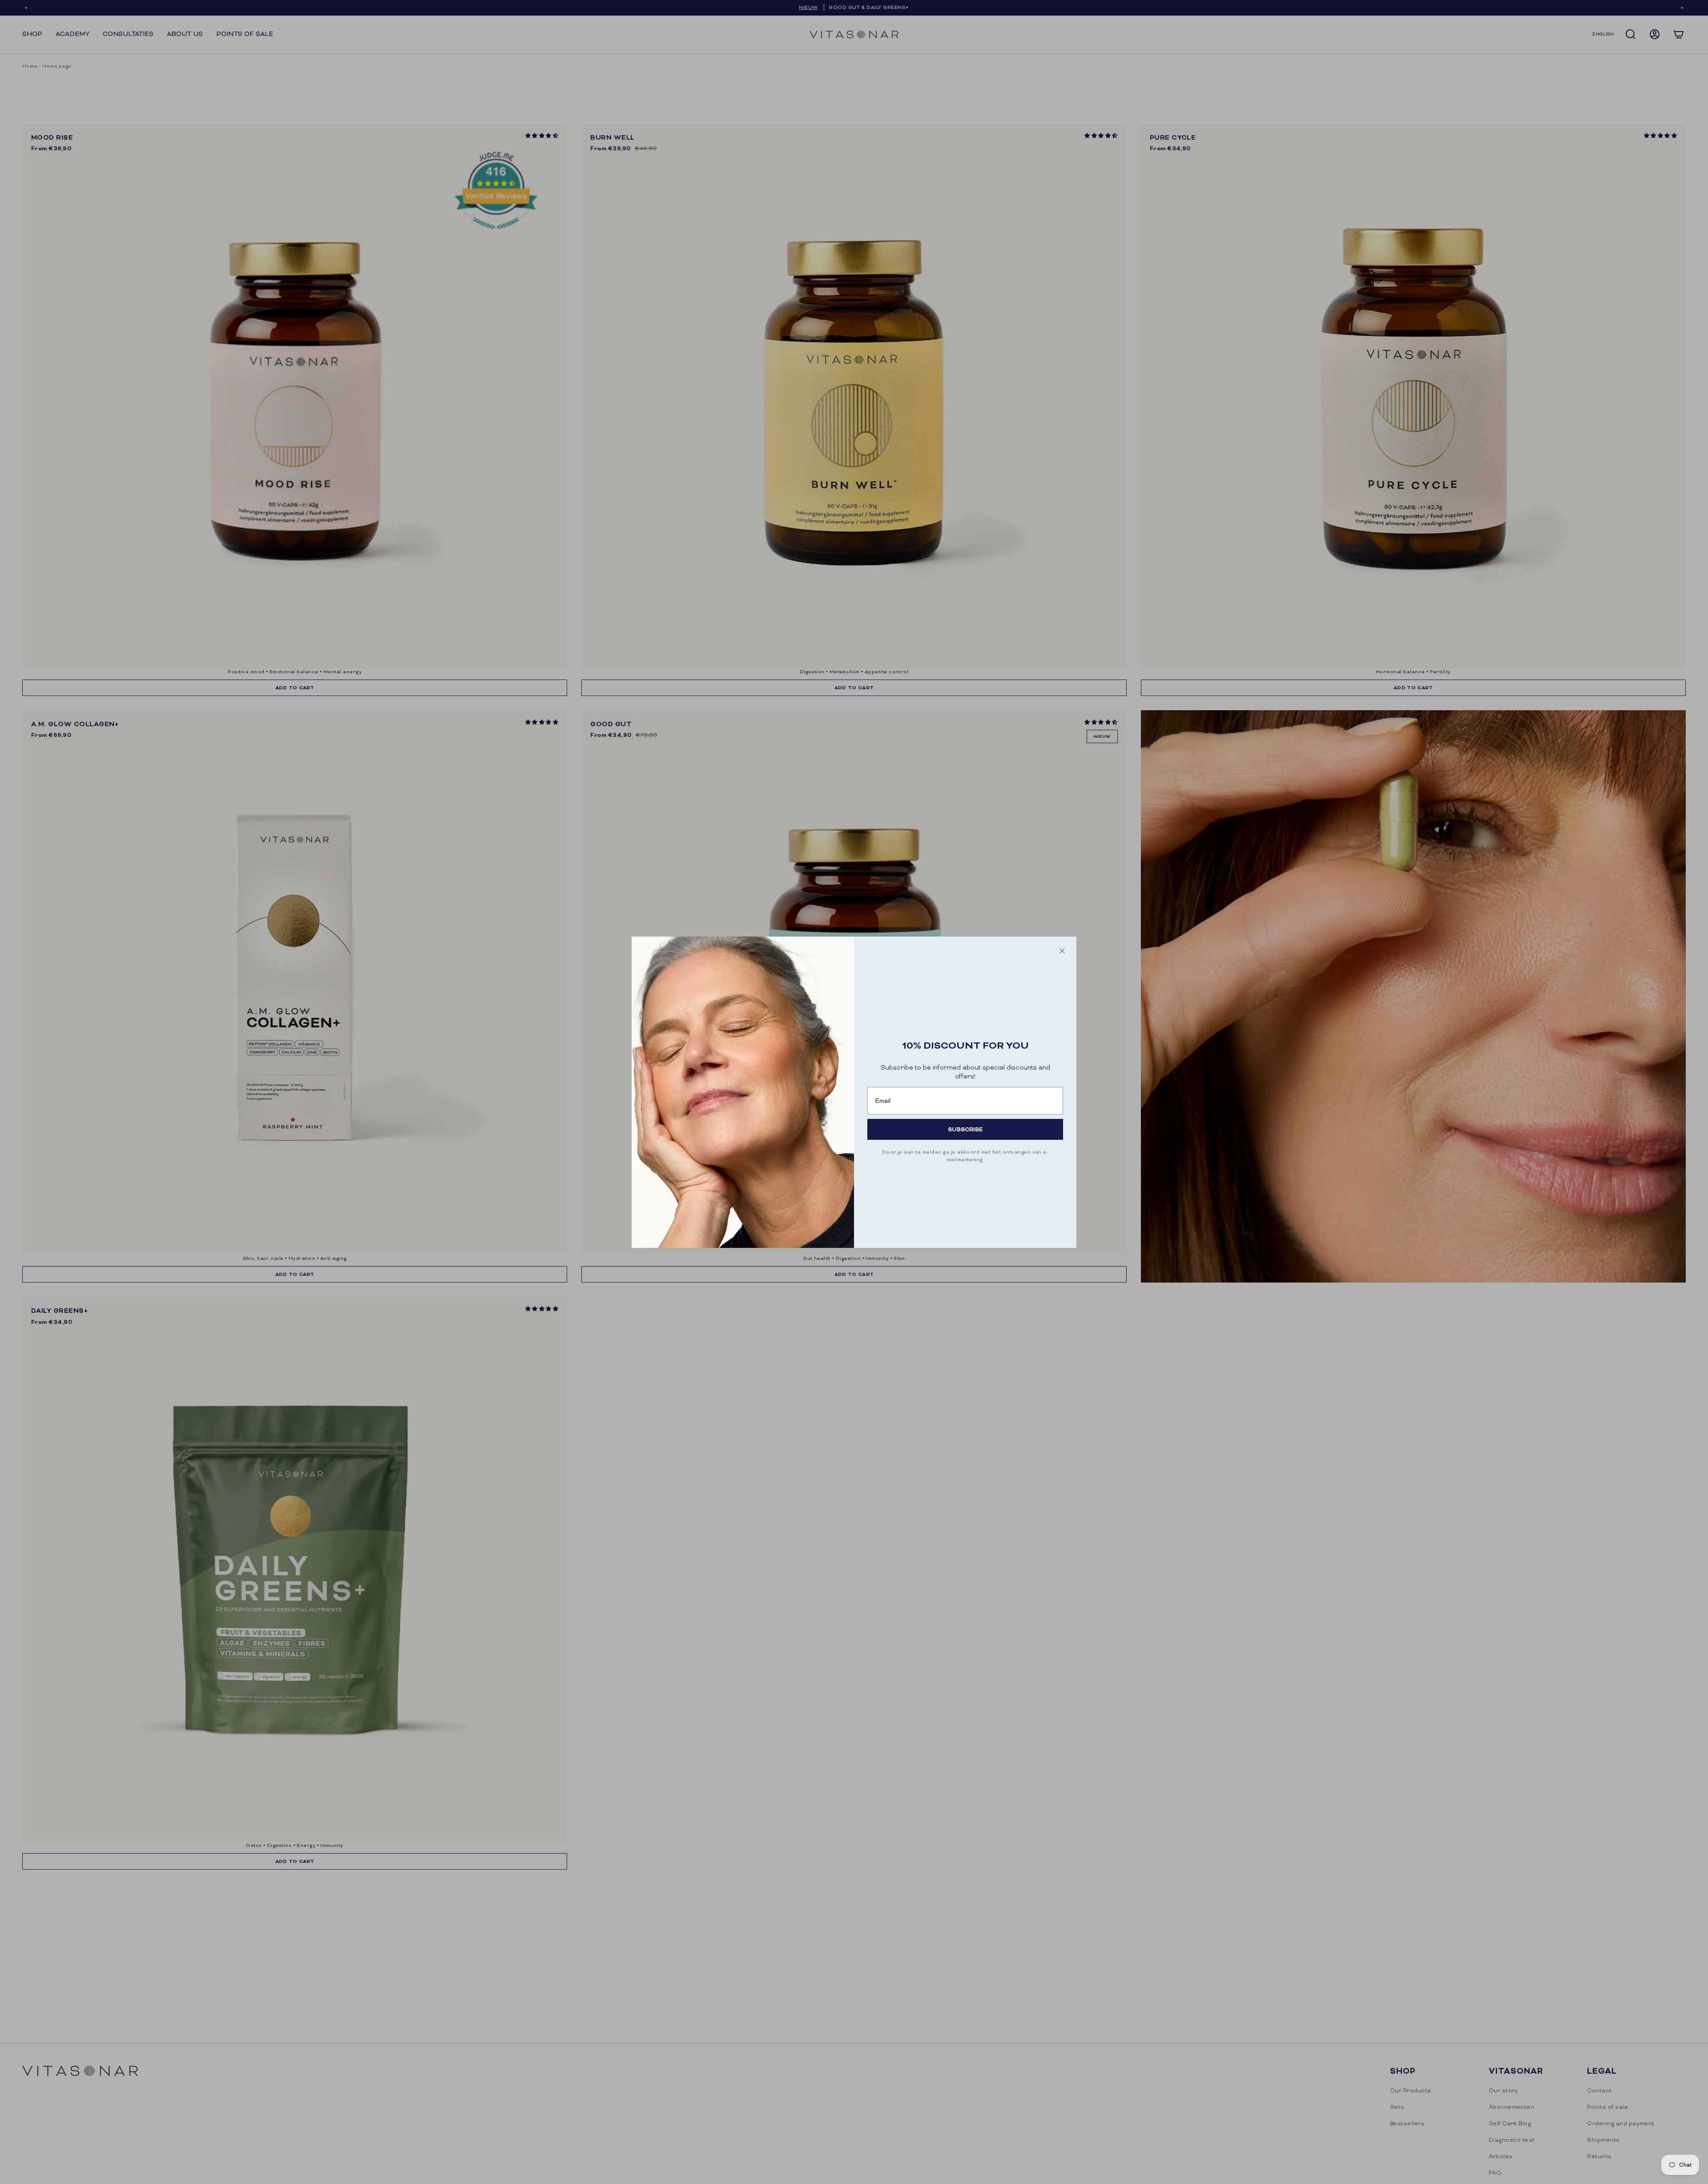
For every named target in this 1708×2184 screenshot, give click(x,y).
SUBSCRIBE (965, 1129)
